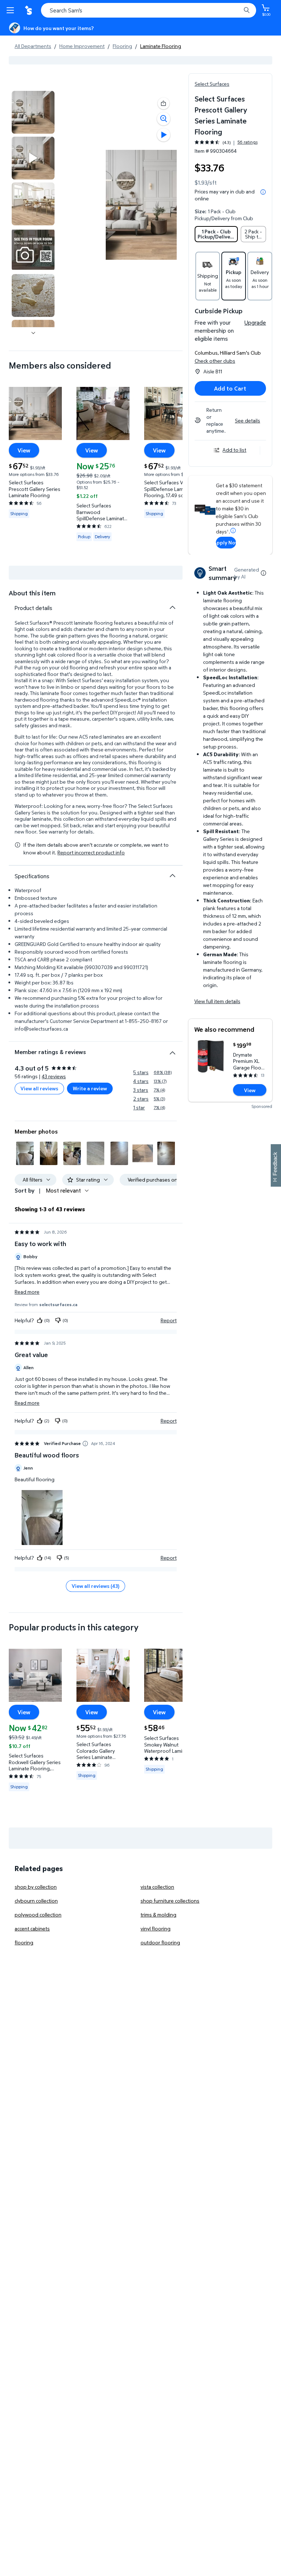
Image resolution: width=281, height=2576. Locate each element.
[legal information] (263, 192)
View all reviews (39, 1088)
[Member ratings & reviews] (172, 1050)
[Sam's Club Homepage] (29, 10)
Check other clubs (215, 361)
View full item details (217, 1001)
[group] (226, 142)
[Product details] (172, 607)
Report (169, 1320)
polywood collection (38, 1915)
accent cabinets (32, 1928)
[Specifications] (172, 876)
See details (248, 420)
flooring (24, 1942)
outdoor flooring (160, 1942)
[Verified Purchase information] (85, 1444)
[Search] (247, 10)
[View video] (164, 135)
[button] (164, 103)
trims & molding (158, 1915)
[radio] (216, 234)
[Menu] (12, 10)
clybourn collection (36, 1901)
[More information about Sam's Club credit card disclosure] (233, 531)
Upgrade (255, 322)
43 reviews (54, 1076)
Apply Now (226, 542)
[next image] (33, 333)
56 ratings (248, 142)
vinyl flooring (156, 1928)
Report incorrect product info (91, 853)
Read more (27, 1292)
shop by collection (36, 1887)
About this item (32, 593)
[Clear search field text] (237, 10)
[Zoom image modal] (164, 119)
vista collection (157, 1887)
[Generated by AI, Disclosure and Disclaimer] (263, 573)
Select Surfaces (212, 84)
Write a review (90, 1088)
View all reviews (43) (95, 1586)
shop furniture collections (170, 1901)
